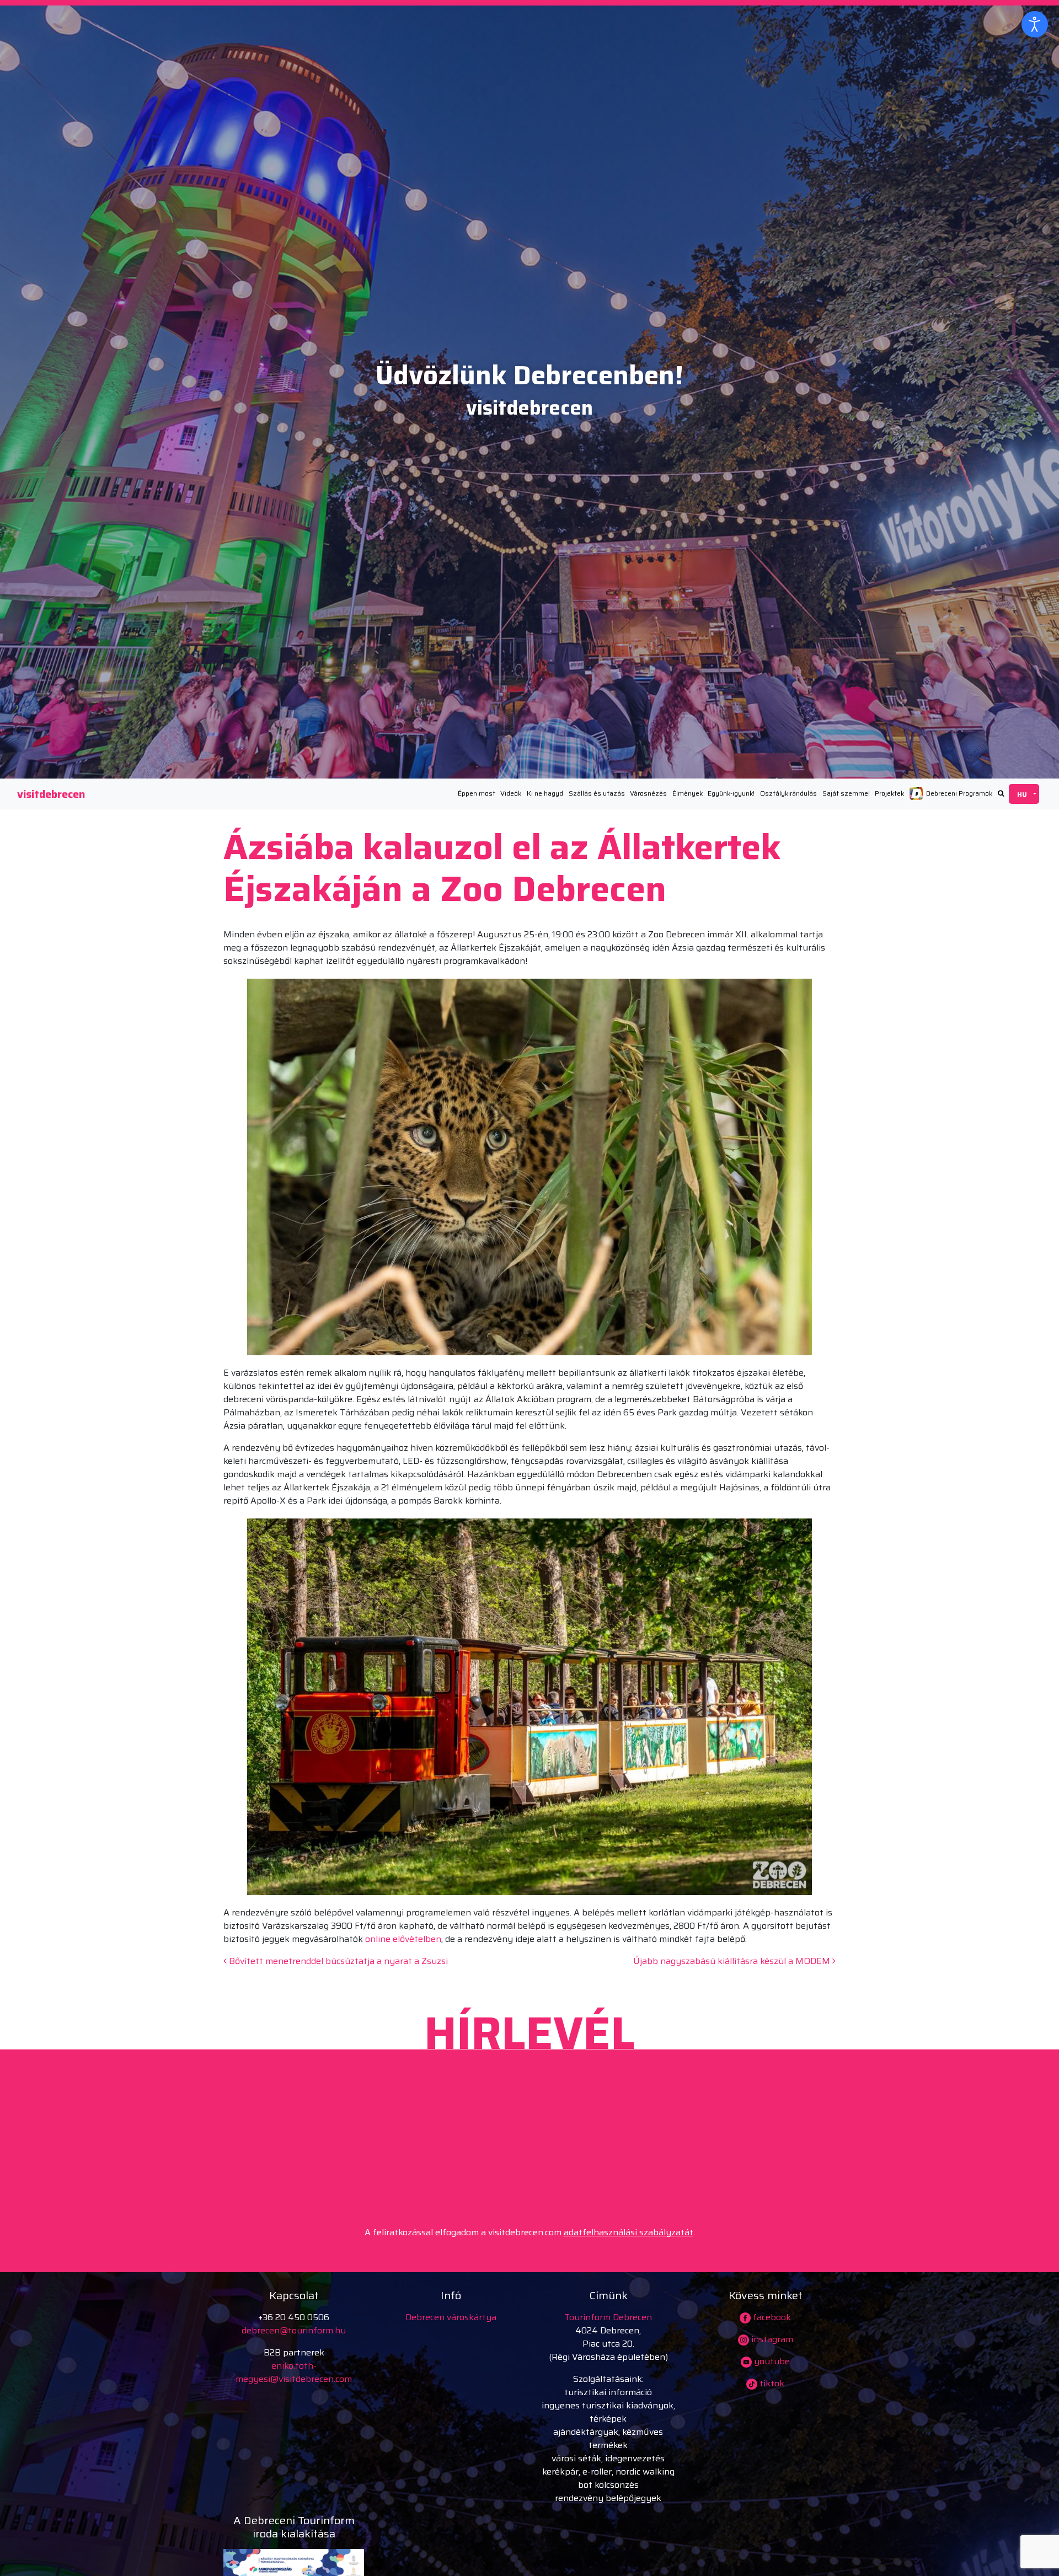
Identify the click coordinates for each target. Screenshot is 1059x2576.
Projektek (889, 793)
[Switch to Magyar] (1024, 794)
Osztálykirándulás (788, 793)
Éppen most (477, 793)
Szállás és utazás (597, 793)
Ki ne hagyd (545, 793)
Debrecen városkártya (451, 2317)
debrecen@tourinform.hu (294, 2330)
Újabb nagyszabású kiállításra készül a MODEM (733, 1961)
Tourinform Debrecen (608, 2317)
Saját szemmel (846, 793)
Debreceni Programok (959, 793)
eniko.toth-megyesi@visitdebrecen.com (294, 2372)
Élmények (688, 793)
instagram (771, 2339)
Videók (511, 793)
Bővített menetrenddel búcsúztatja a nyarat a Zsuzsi (337, 1961)
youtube (771, 2361)
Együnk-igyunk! (731, 793)
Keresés (1001, 793)
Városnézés (648, 793)
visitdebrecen (51, 794)
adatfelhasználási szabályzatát (629, 2232)
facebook (771, 2317)
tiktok (771, 2383)
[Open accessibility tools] (1035, 24)
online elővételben (403, 1939)
